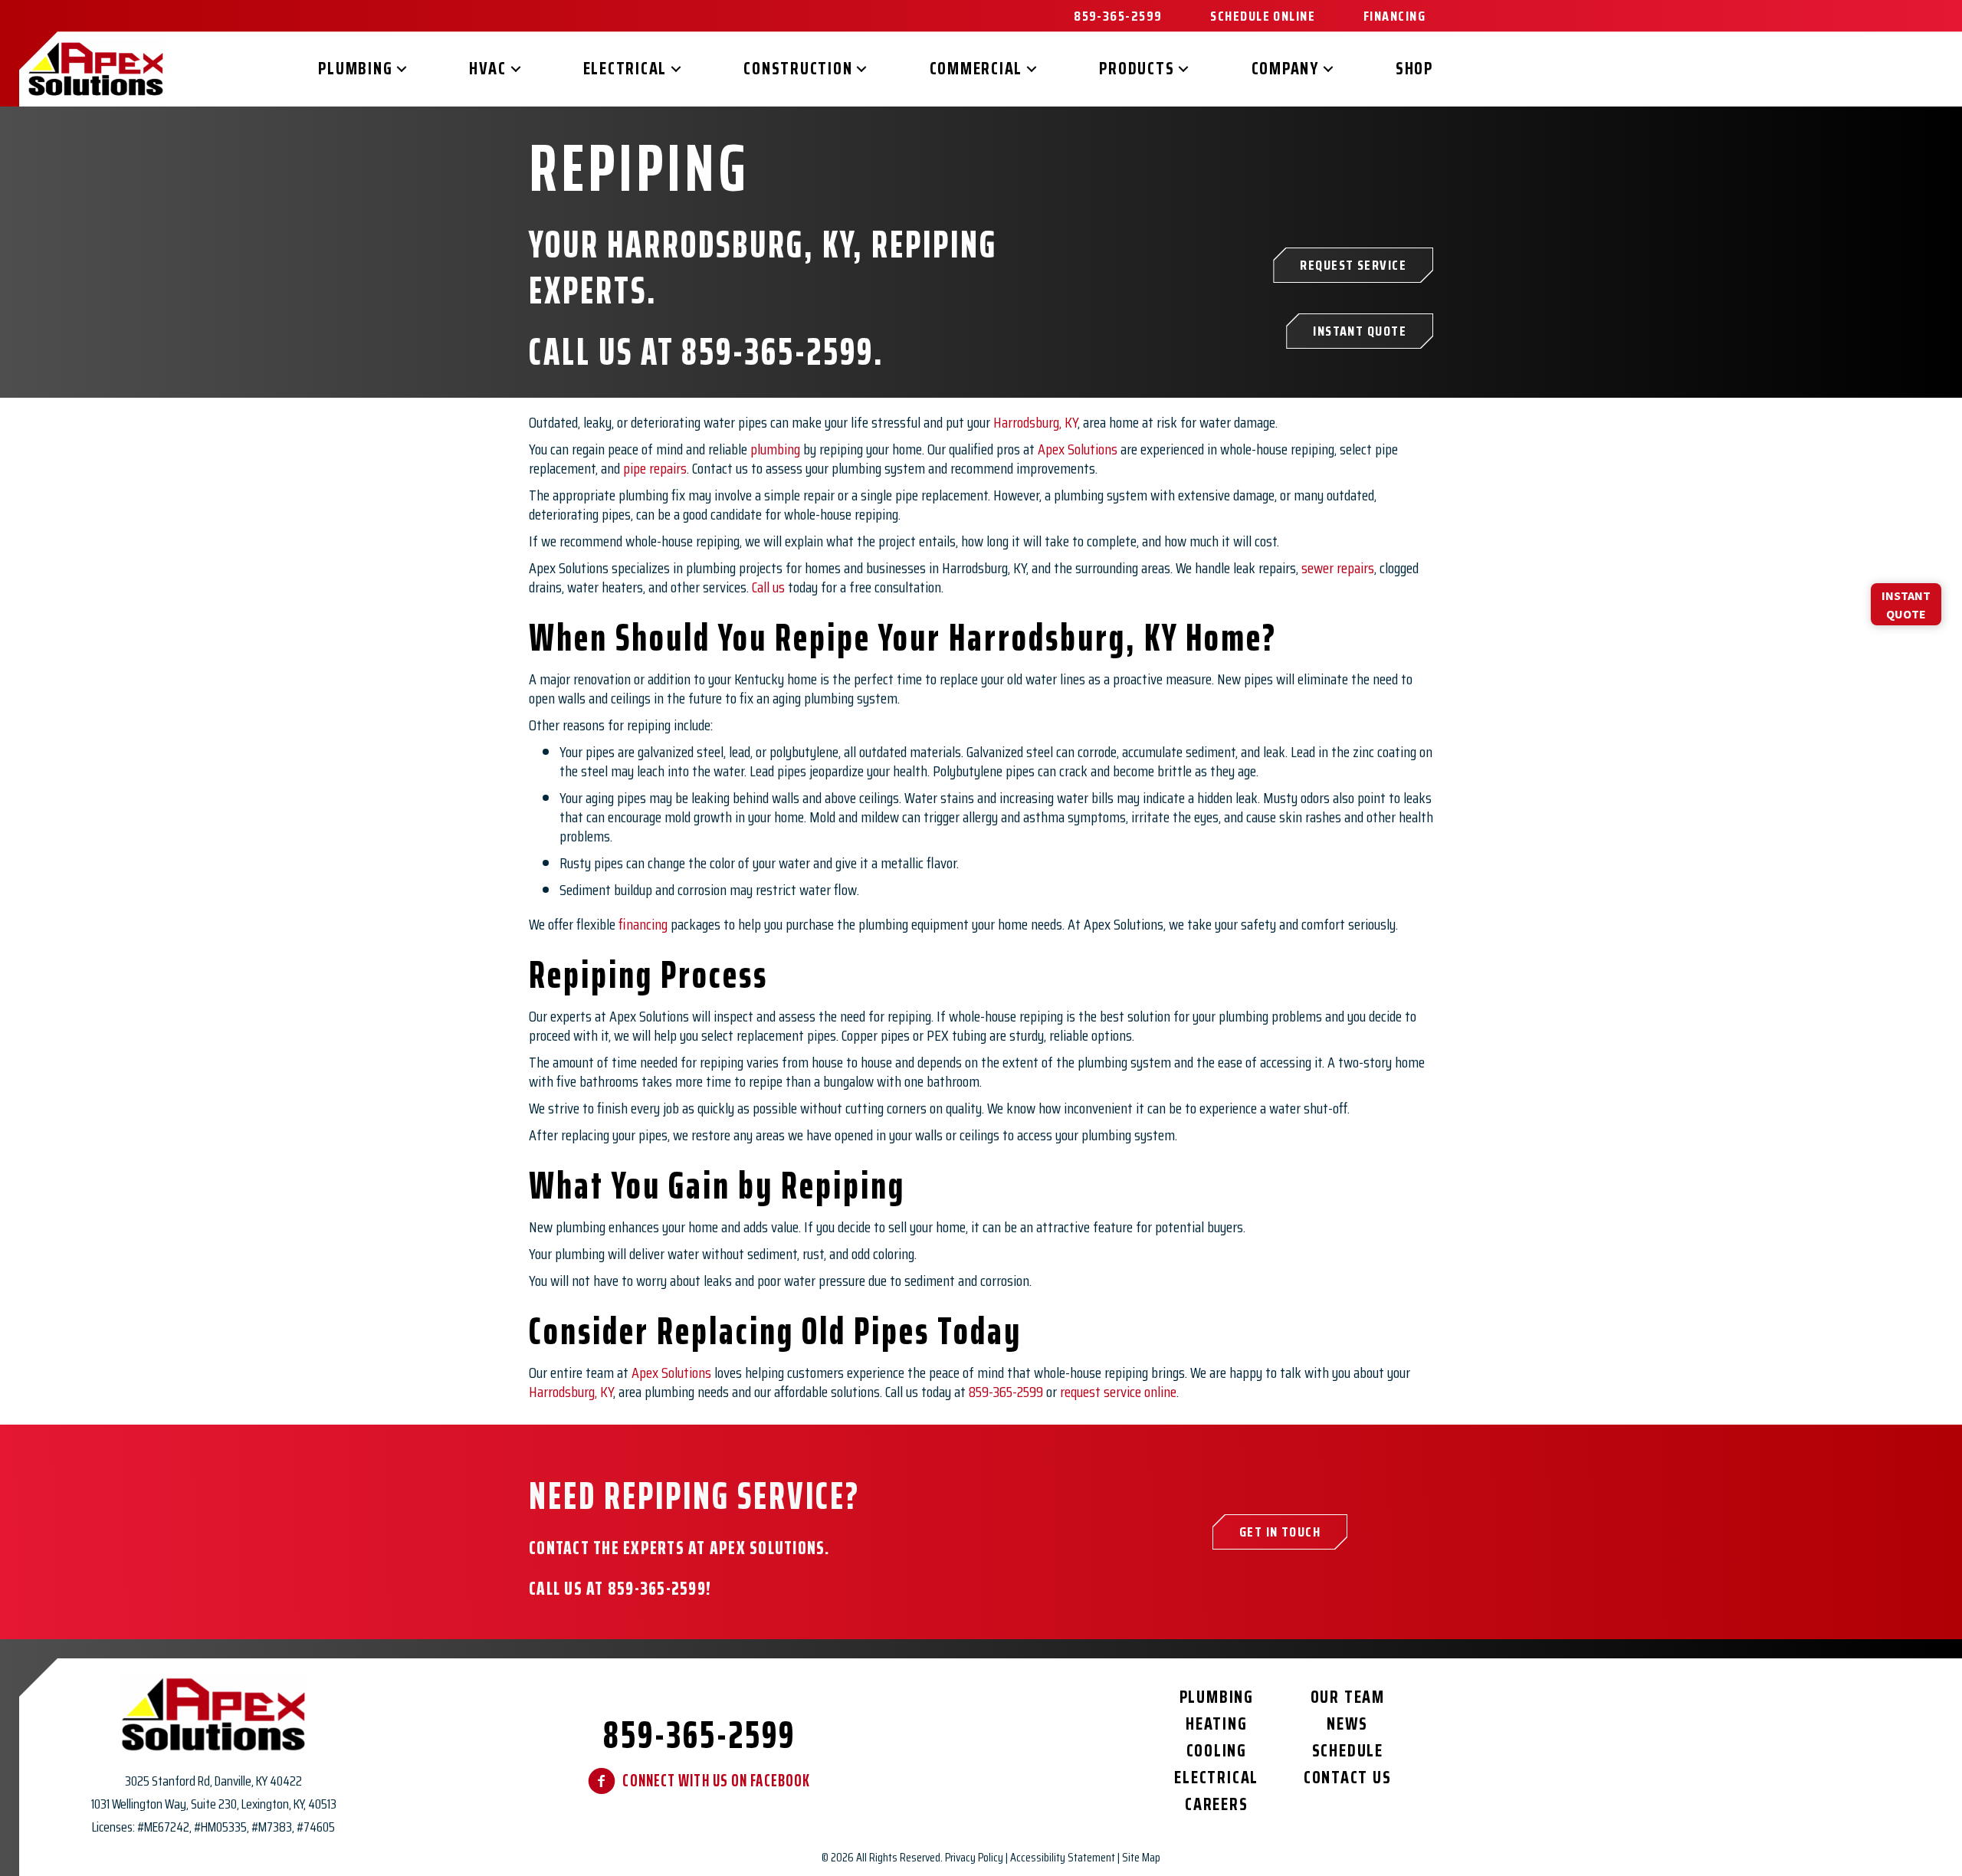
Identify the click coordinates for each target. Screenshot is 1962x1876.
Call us (768, 587)
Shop (1414, 69)
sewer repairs (1338, 568)
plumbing (775, 449)
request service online (1118, 1392)
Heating (1216, 1724)
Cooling (1217, 1751)
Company (1285, 69)
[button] (402, 69)
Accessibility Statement (1063, 1857)
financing (643, 924)
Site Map (1141, 1857)
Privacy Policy (974, 1857)
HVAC (487, 69)
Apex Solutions (1078, 449)
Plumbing (355, 69)
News (1347, 1724)
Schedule (1348, 1751)
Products (1137, 69)
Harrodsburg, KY (1035, 422)
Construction (798, 69)
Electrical (625, 69)
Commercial (976, 69)
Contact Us (1348, 1778)
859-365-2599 (778, 351)
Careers (1216, 1804)
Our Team (1348, 1697)
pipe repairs (655, 468)
